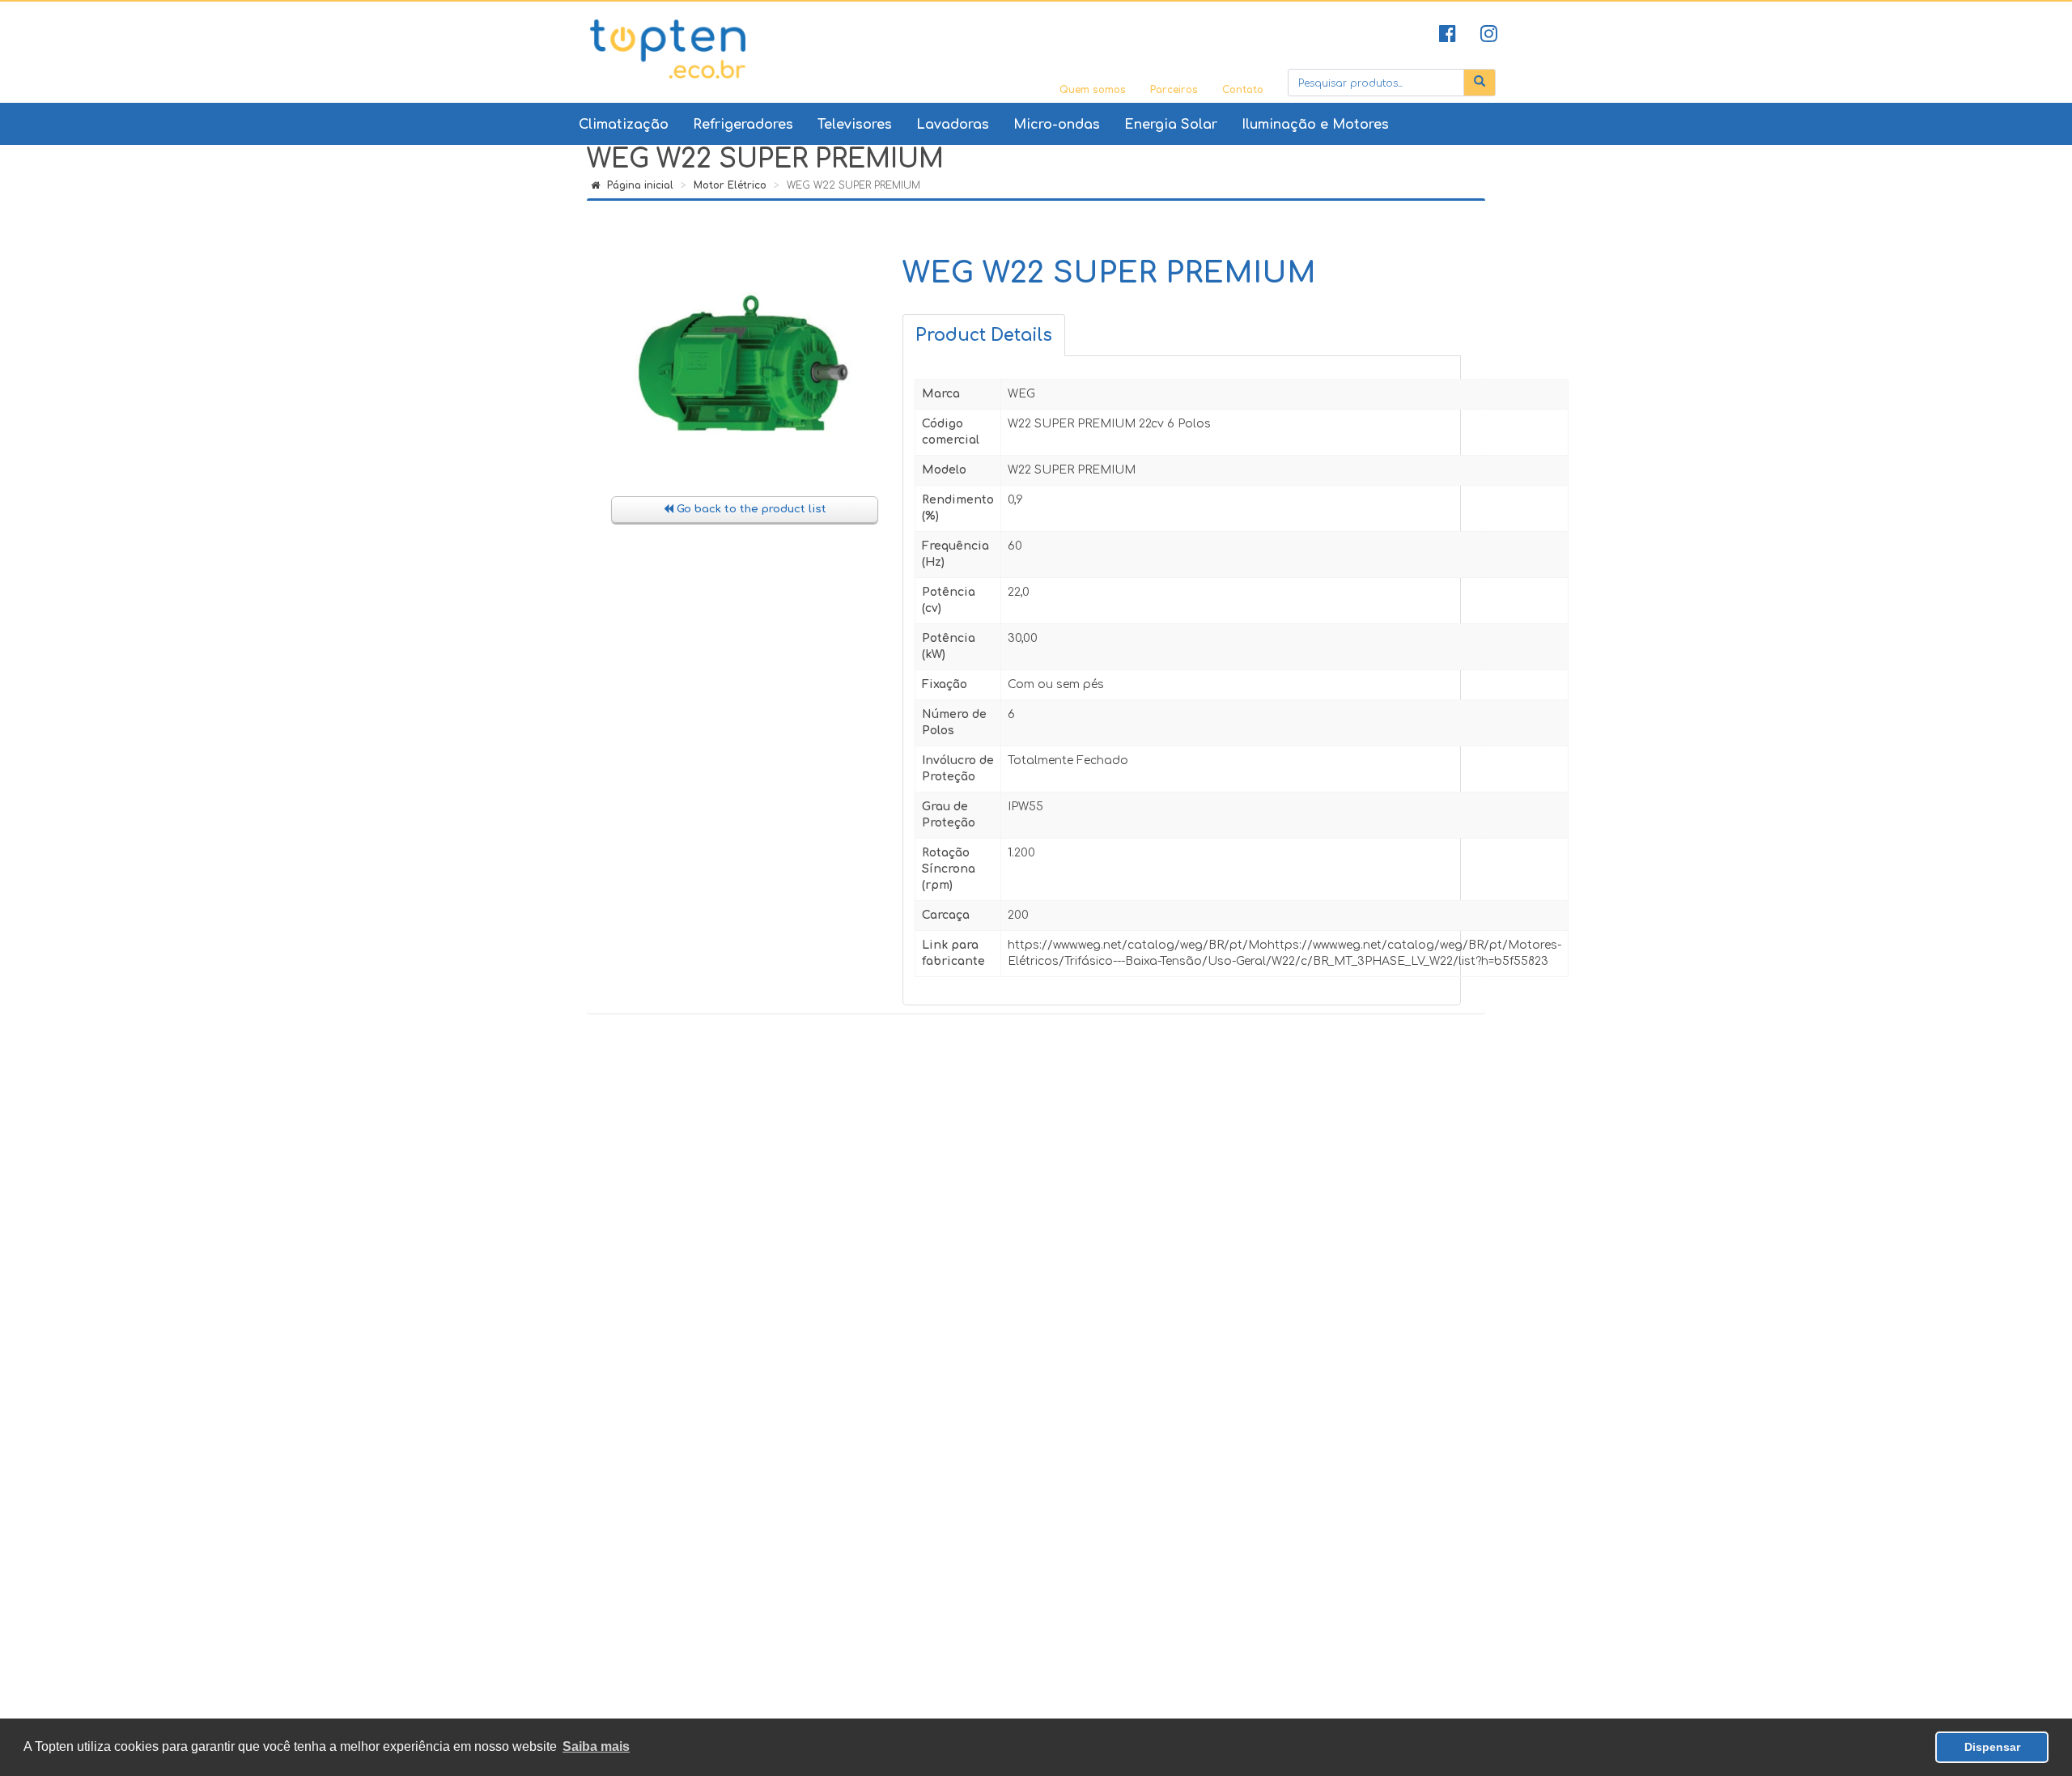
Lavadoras (953, 125)
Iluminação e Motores (1315, 125)
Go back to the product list (750, 509)
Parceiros (1174, 90)
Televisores (855, 125)
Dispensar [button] (1992, 1747)
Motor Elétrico (730, 185)
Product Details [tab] (984, 335)
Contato (1243, 90)
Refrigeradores (743, 125)
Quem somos (1093, 90)
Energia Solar (1171, 125)
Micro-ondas (1057, 125)
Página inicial (639, 185)
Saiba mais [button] (596, 1746)
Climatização (624, 125)
